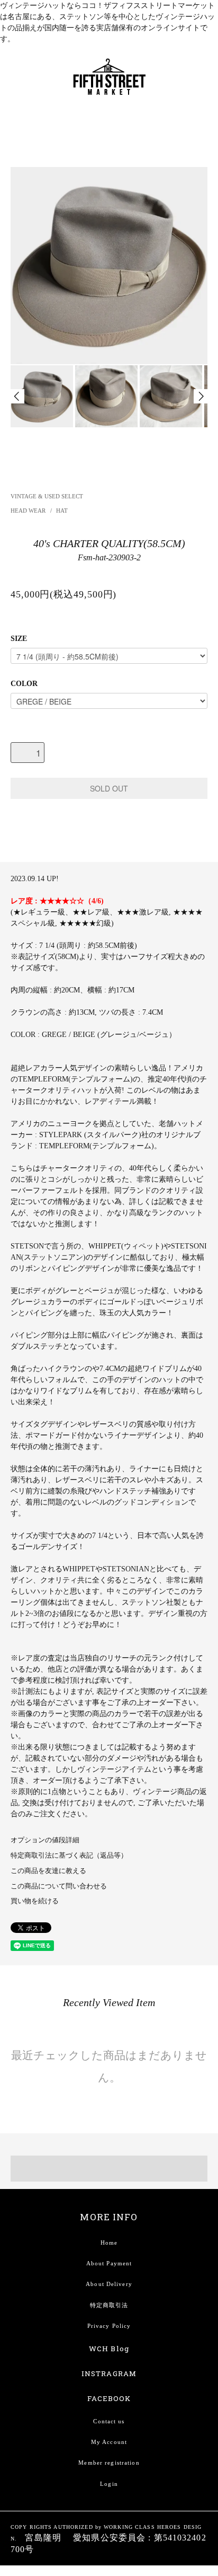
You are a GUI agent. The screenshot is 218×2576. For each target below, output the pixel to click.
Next (201, 396)
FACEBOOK (109, 2398)
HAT (62, 511)
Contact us (109, 2421)
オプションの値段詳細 (45, 1840)
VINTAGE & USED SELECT (47, 496)
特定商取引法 (109, 2305)
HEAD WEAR (29, 511)
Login (109, 2484)
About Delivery (109, 2284)
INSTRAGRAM (109, 2373)
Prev (17, 396)
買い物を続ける (35, 1901)
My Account (109, 2442)
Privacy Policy (109, 2326)
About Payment (109, 2263)
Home (109, 2243)
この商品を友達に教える (48, 1871)
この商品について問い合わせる (59, 1886)
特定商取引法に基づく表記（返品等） (69, 1856)
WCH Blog (109, 2349)
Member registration (109, 2463)
